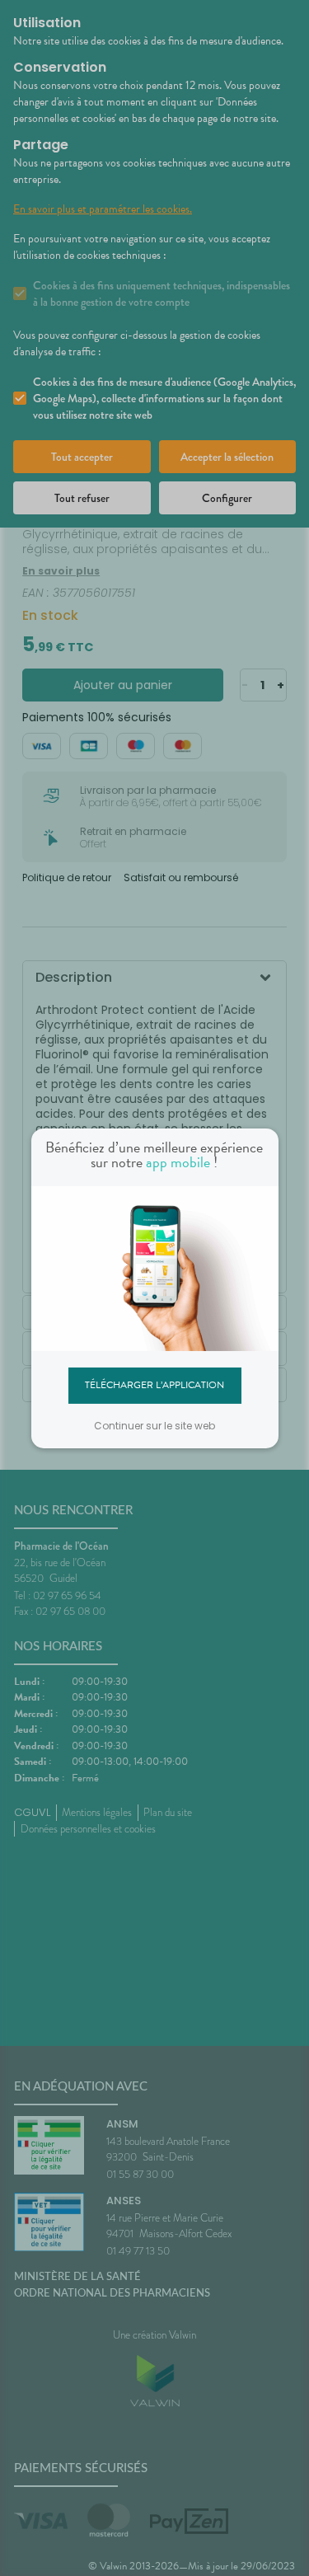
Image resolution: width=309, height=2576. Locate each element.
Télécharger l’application (154, 1385)
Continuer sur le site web (154, 1426)
